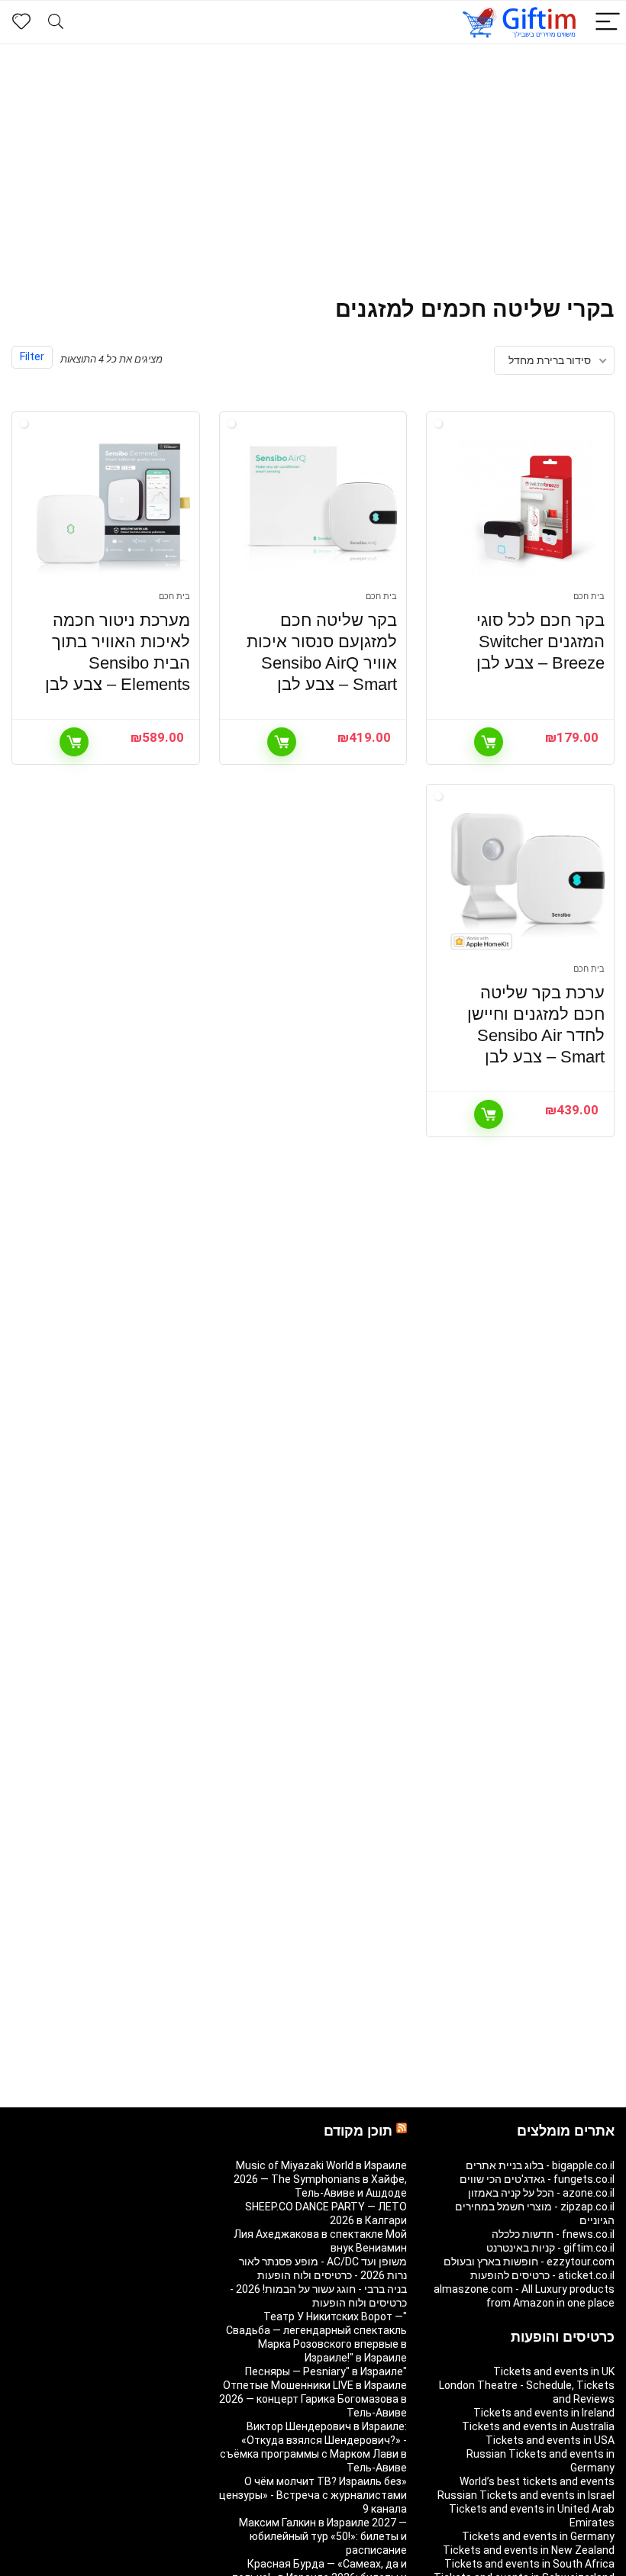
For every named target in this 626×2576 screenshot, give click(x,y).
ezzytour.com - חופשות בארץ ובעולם (529, 2262)
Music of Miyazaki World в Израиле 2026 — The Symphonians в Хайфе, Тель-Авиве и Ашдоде (320, 2179)
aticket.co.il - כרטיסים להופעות (542, 2275)
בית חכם (589, 596)
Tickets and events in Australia (538, 2426)
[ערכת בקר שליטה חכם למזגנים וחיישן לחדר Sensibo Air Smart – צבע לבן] (527, 882)
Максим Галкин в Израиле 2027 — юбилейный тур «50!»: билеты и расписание (323, 2536)
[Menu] (608, 23)
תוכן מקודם (358, 2131)
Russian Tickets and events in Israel (526, 2495)
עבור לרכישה (489, 742)
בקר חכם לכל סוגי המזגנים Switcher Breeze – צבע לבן (540, 642)
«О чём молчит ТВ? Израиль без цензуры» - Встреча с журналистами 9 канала (313, 2495)
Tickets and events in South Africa (529, 2564)
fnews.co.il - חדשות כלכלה (553, 2234)
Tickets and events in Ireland (544, 2413)
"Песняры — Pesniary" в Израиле (326, 2371)
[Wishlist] (21, 22)
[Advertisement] (313, 159)
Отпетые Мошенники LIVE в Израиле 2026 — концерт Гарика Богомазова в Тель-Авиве (313, 2399)
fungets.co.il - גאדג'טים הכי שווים (537, 2179)
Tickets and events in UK (554, 2371)
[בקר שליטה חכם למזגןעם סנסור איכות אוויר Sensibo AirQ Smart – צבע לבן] (320, 509)
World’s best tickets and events (537, 2481)
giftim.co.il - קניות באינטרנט (550, 2248)
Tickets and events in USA (550, 2440)
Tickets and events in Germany (538, 2536)
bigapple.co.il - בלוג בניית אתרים (540, 2165)
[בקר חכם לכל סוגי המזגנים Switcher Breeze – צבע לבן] (527, 509)
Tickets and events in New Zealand (529, 2550)
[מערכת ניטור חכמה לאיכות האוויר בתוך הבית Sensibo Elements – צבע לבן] (113, 509)
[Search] (56, 23)
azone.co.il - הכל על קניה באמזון (541, 2193)
